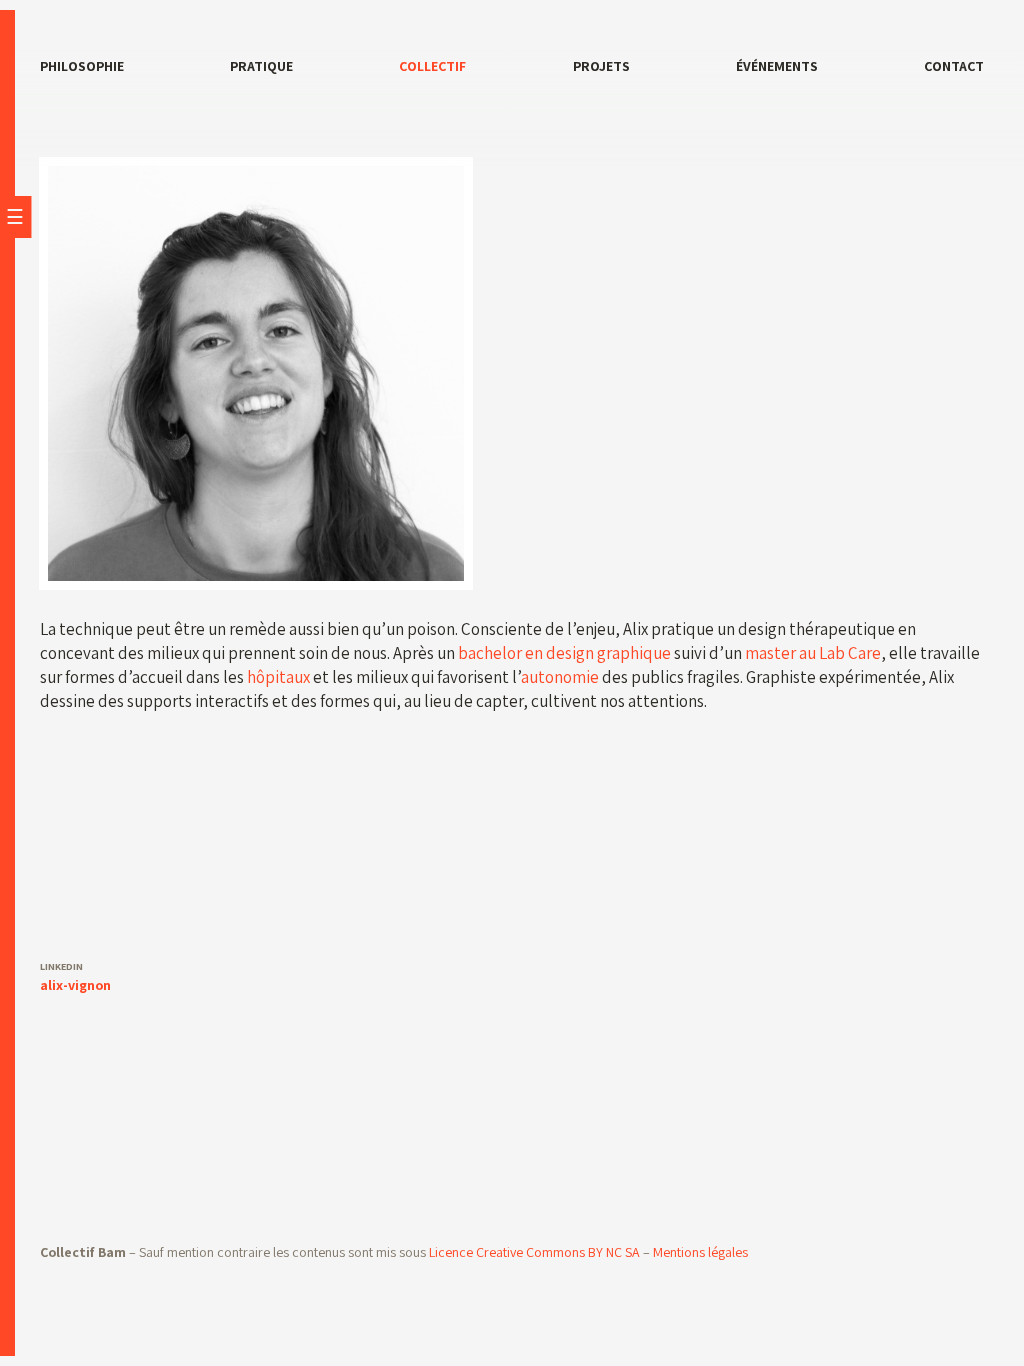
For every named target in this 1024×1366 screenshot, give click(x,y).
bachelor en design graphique (564, 653)
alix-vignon (75, 985)
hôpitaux (278, 677)
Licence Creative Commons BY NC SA (534, 1252)
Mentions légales (700, 1252)
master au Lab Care (813, 653)
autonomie (560, 677)
